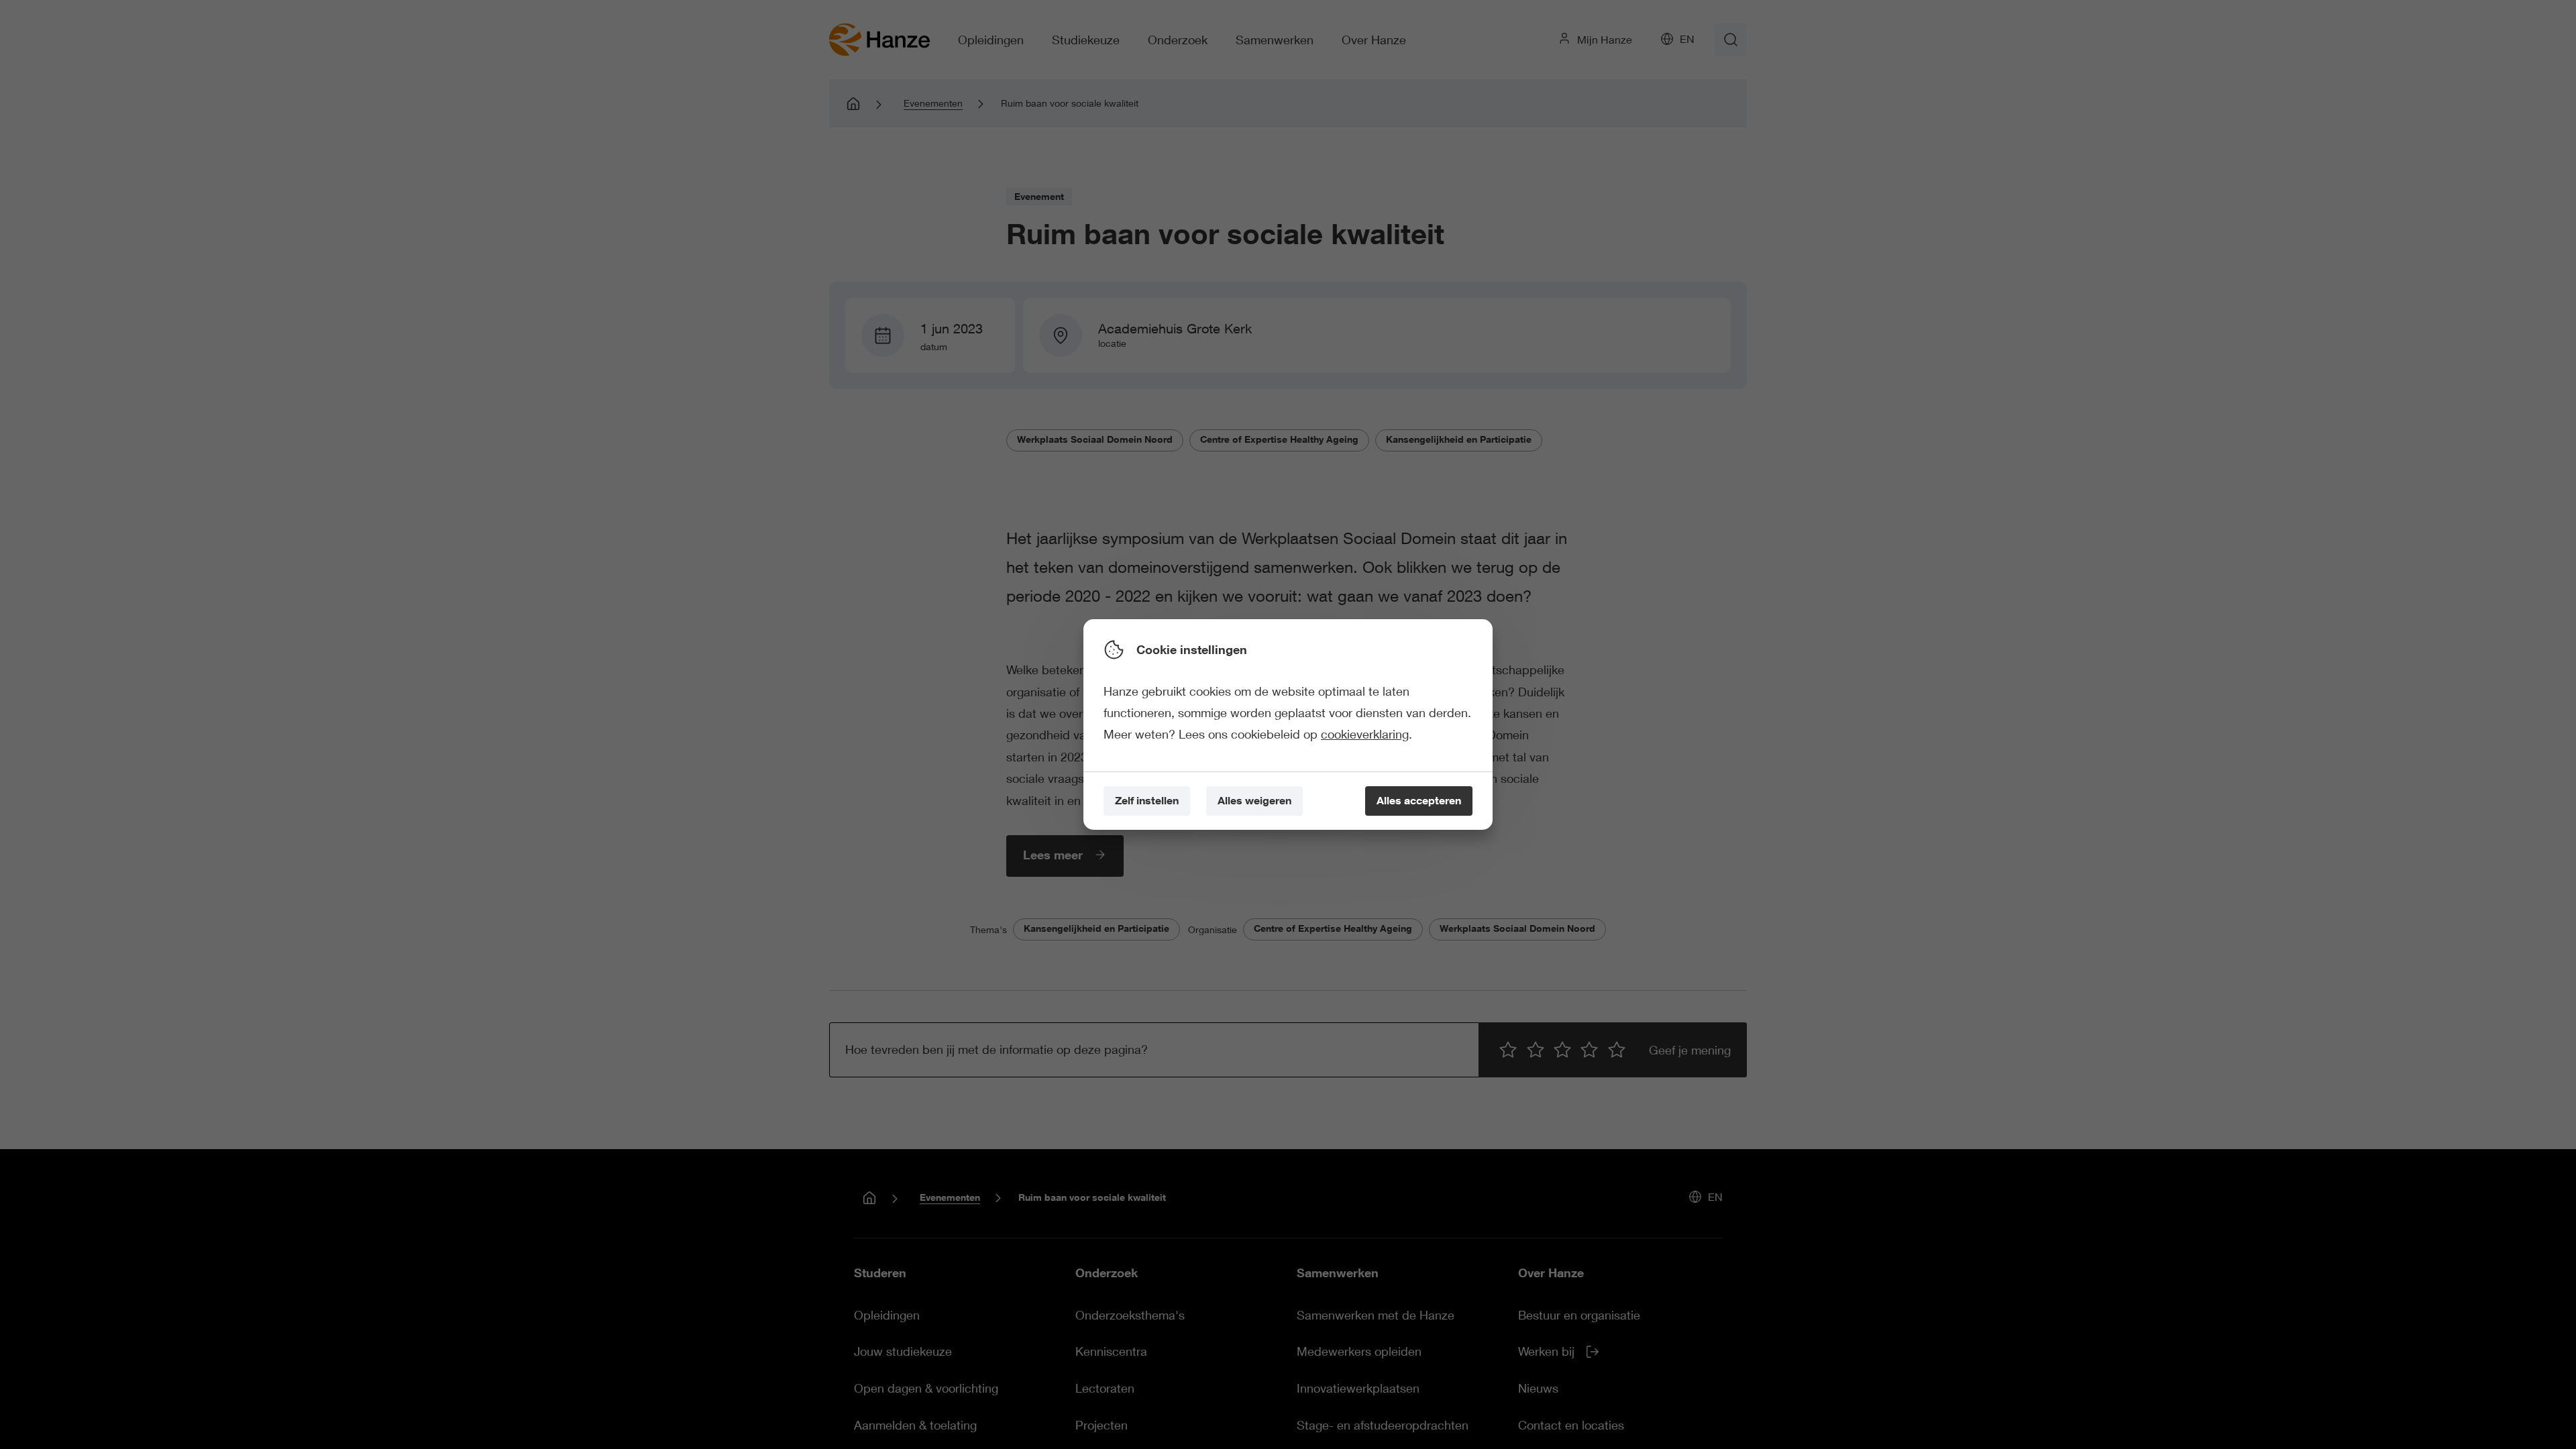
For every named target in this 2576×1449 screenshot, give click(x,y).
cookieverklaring (1365, 734)
